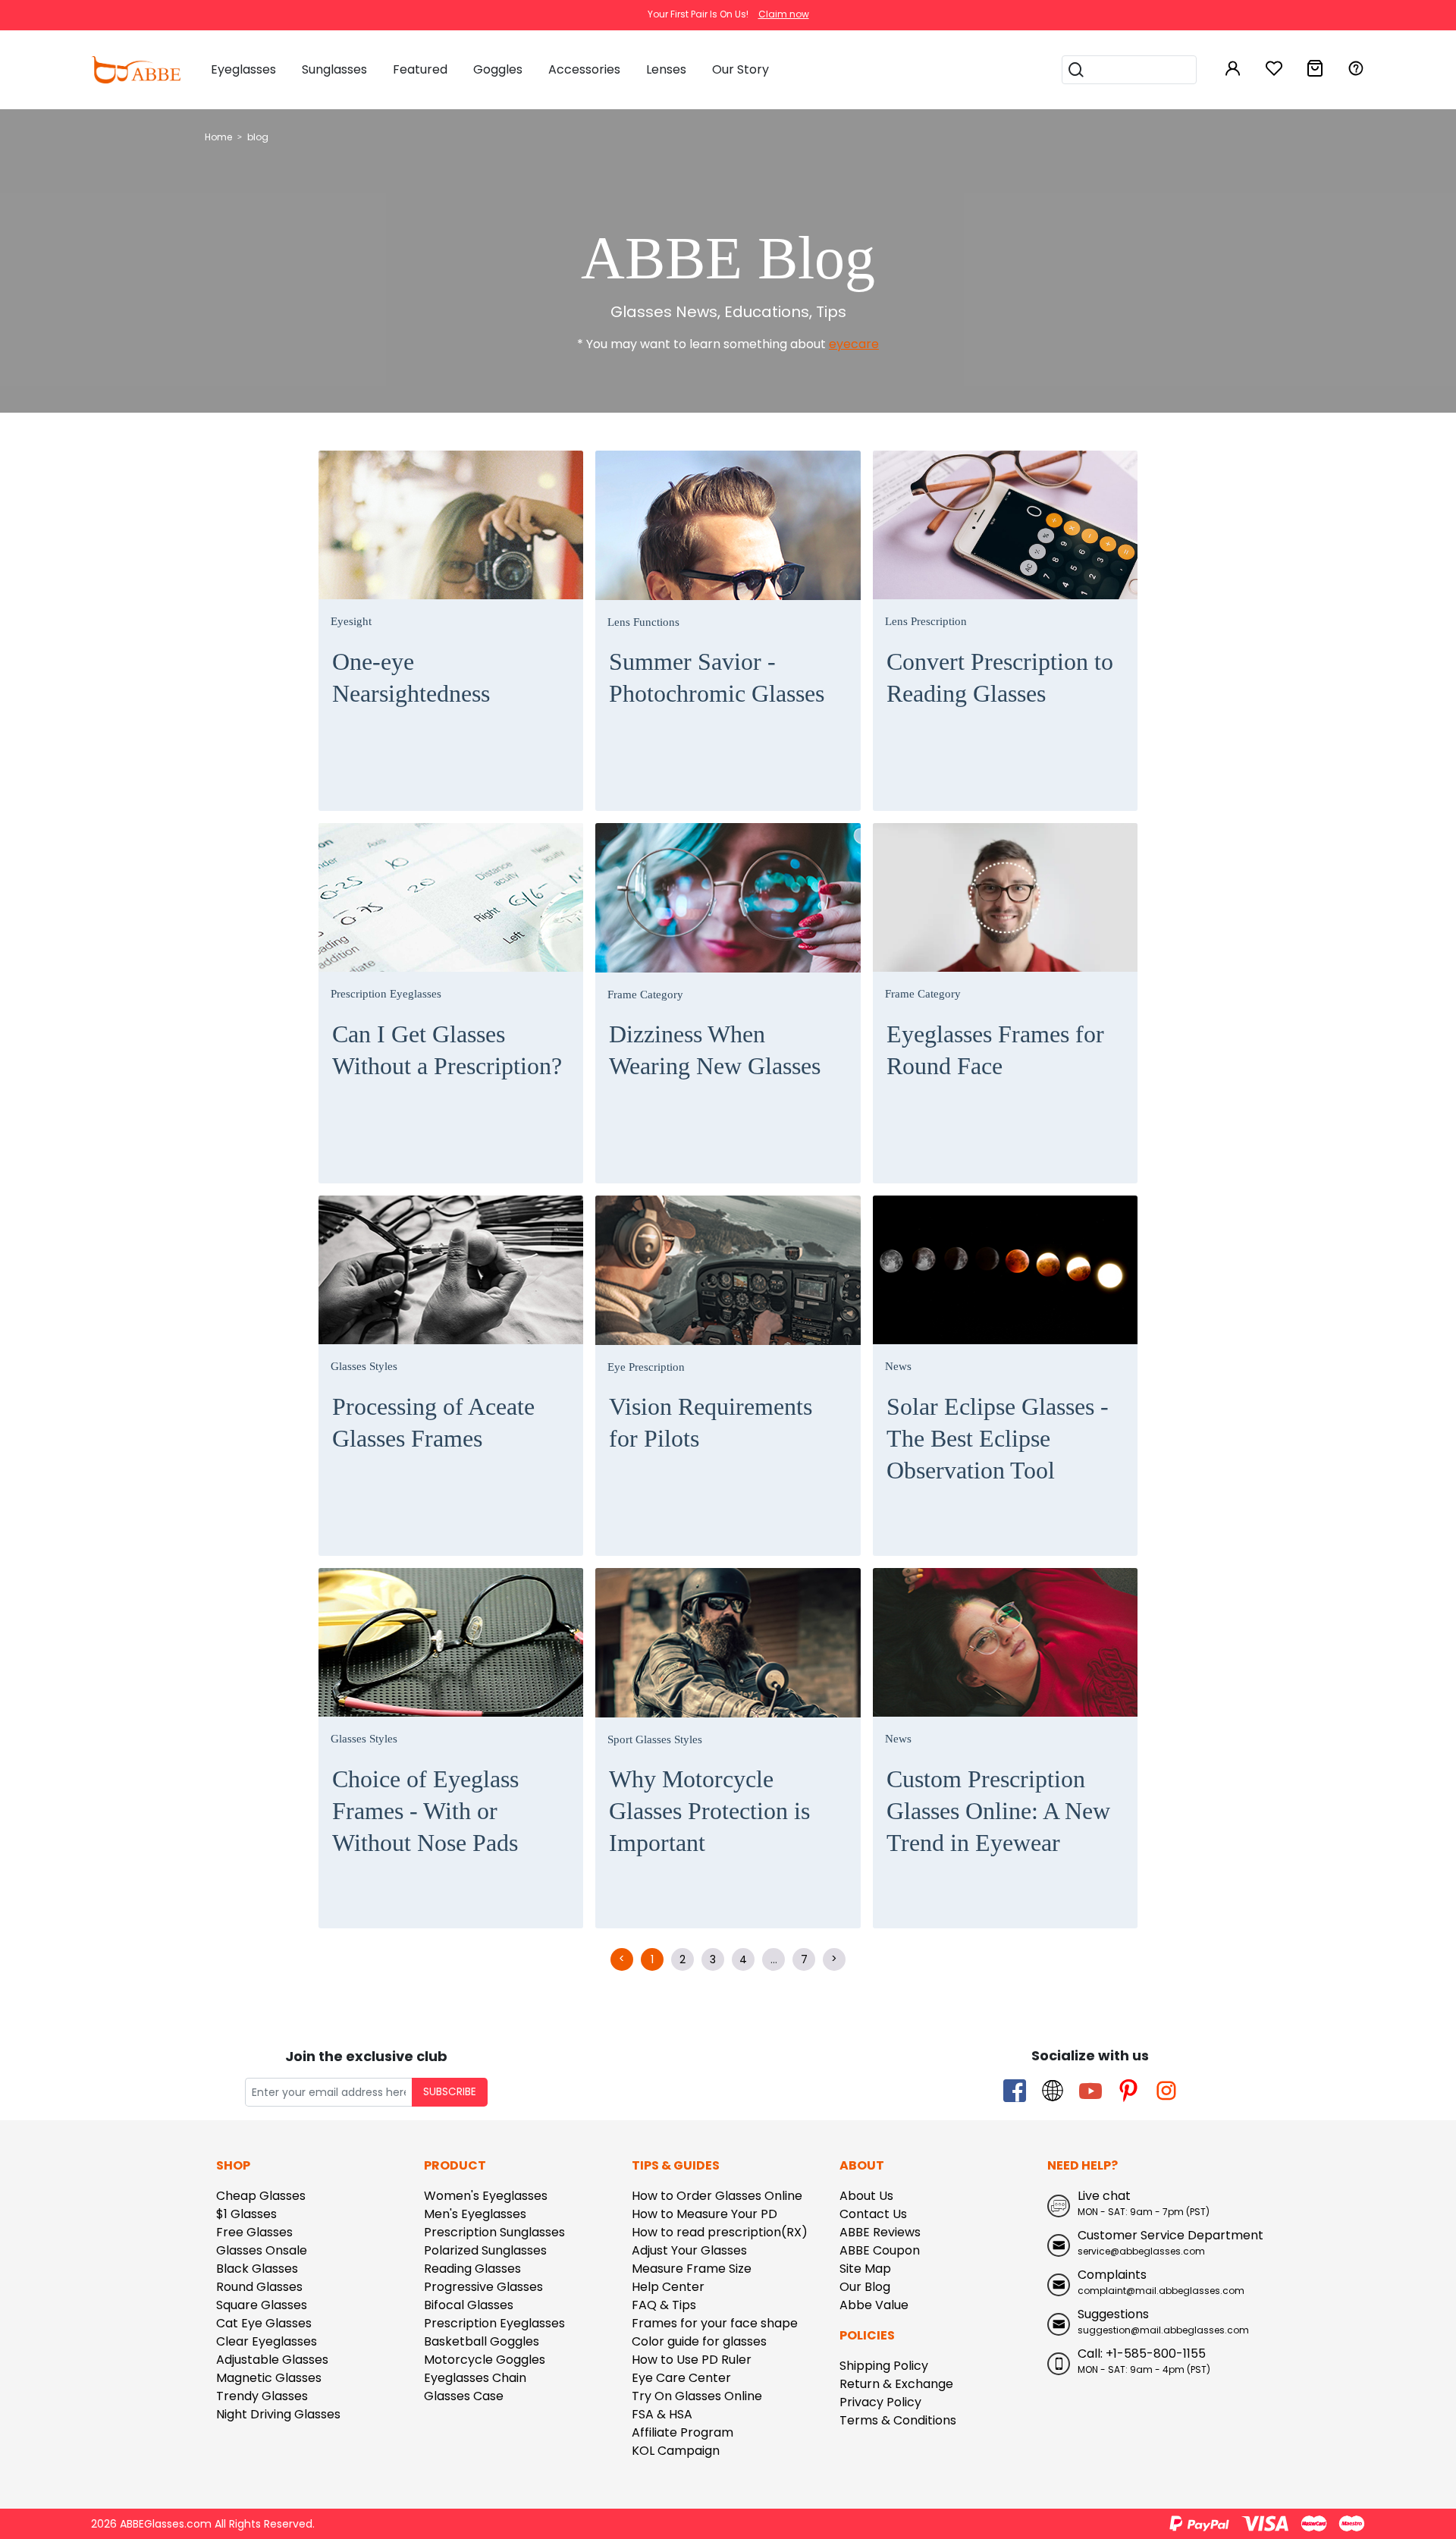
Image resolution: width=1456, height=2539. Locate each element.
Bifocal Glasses (469, 2305)
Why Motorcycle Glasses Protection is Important (709, 1811)
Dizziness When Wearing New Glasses (715, 1050)
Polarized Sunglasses (485, 2250)
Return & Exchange (896, 2384)
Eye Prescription (646, 1367)
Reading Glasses (472, 2269)
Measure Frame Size (692, 2269)
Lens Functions (643, 622)
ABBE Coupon (880, 2250)
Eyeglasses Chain (475, 2378)
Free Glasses (254, 2232)
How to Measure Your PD (704, 2214)
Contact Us (873, 2214)
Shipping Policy (884, 2366)
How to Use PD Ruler (692, 2360)
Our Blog (865, 2287)
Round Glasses (259, 2287)
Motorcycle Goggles (485, 2360)
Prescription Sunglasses (494, 2232)
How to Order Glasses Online (717, 2196)
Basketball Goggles (482, 2341)
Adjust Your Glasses (689, 2250)
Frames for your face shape (715, 2323)
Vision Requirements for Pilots (711, 1422)
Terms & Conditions (898, 2420)
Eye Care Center (681, 2378)
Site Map (865, 2269)
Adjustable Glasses (272, 2360)
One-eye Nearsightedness (411, 677)
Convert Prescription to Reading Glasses (1000, 677)
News (898, 1366)
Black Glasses (257, 2269)
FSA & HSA (662, 2414)
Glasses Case (464, 2396)
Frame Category (645, 995)
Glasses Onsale (262, 2250)
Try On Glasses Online (697, 2396)
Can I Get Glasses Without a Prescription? (447, 1050)
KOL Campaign (676, 2451)
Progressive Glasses (483, 2287)
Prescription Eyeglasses (386, 994)
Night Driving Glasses (278, 2414)
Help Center (668, 2287)
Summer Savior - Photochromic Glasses (717, 677)
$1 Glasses (246, 2214)
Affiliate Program (682, 2432)
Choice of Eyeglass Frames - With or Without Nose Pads (425, 1811)
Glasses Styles (364, 1366)
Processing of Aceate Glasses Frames (433, 1422)
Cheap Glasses (261, 2196)
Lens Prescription (926, 621)
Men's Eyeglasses (475, 2214)
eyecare (854, 344)
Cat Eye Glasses (264, 2323)
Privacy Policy (880, 2402)
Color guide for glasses (699, 2341)
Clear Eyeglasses (267, 2341)
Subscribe (450, 2092)
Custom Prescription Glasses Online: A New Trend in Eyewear (998, 1811)
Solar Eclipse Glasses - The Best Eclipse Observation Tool (998, 1438)
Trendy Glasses (262, 2396)
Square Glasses (262, 2305)
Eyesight (351, 621)
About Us (866, 2196)
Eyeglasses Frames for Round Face (995, 1050)
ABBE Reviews (880, 2232)
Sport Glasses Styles (655, 1739)
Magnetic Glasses (269, 2378)
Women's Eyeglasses (486, 2196)
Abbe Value (874, 2305)
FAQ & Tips (664, 2305)
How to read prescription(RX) (720, 2232)
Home (218, 137)
